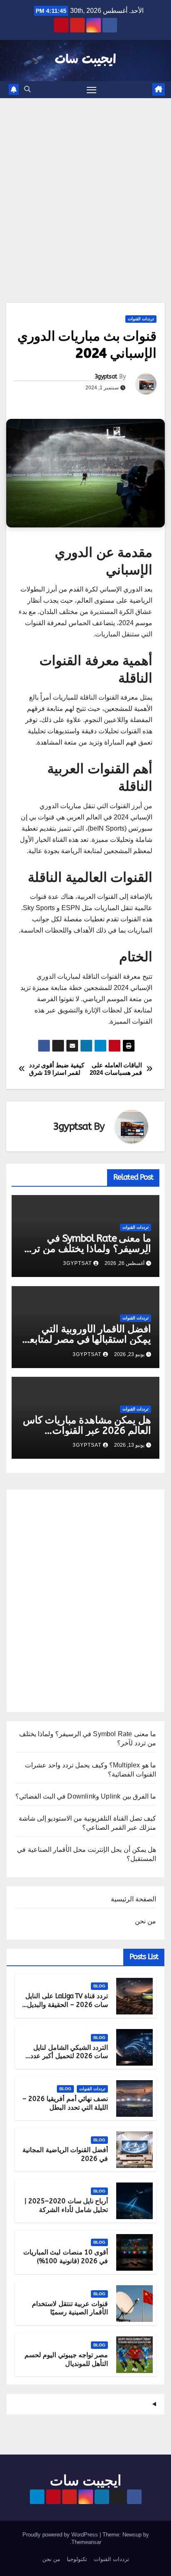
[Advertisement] (85, 188)
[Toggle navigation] (92, 90)
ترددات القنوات (141, 319)
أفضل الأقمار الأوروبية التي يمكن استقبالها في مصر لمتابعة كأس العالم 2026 (88, 1339)
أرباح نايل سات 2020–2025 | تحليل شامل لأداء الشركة (66, 2205)
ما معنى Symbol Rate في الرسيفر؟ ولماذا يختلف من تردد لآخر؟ (87, 1249)
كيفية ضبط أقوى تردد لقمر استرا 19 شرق (57, 1069)
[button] (27, 89)
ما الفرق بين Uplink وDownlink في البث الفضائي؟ (86, 1796)
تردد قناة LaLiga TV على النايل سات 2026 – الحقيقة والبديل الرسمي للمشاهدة (67, 2005)
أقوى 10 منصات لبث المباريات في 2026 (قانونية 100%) (66, 2257)
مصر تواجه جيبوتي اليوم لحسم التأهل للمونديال (66, 2359)
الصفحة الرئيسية (133, 1899)
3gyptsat (106, 377)
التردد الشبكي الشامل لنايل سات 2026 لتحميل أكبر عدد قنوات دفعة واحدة (69, 2056)
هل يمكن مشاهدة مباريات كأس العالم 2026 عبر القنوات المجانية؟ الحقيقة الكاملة (87, 1430)
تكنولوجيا (77, 2559)
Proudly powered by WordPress (61, 2535)
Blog (99, 1986)
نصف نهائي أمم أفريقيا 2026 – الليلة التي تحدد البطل (65, 2103)
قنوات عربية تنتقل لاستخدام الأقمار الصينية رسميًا (70, 2308)
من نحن (145, 1921)
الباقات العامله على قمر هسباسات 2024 (116, 1069)
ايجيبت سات (85, 60)
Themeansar (86, 2542)
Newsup (132, 2535)
